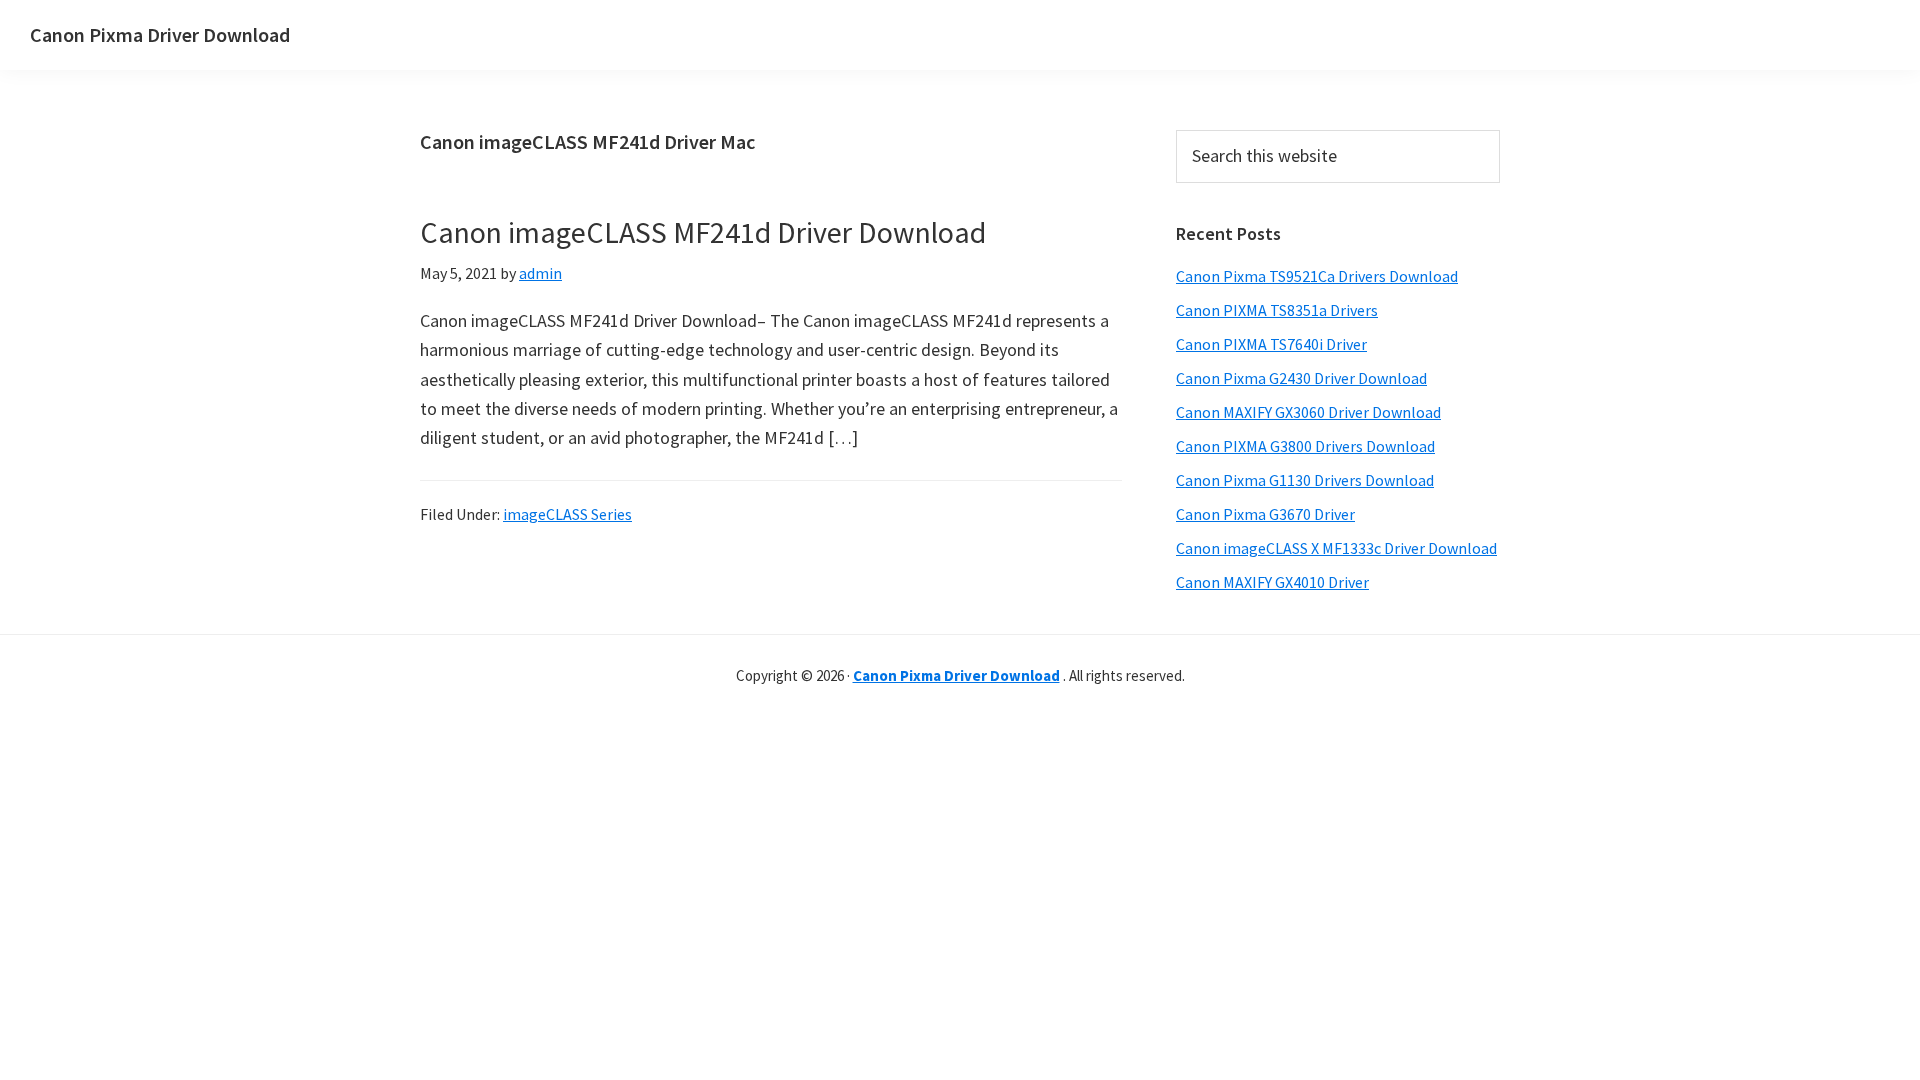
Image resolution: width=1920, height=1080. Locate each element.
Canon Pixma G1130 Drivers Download (1305, 480)
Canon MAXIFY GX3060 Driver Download (1308, 412)
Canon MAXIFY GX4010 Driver (1272, 582)
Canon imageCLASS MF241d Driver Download (703, 232)
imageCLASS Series (567, 514)
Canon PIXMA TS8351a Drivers (1277, 310)
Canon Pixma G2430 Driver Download (1301, 378)
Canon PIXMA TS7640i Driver (1271, 344)
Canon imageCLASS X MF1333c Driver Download (1336, 548)
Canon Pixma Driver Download (160, 34)
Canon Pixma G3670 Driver (1265, 514)
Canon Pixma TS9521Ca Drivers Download (1317, 276)
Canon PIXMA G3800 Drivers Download (1305, 446)
